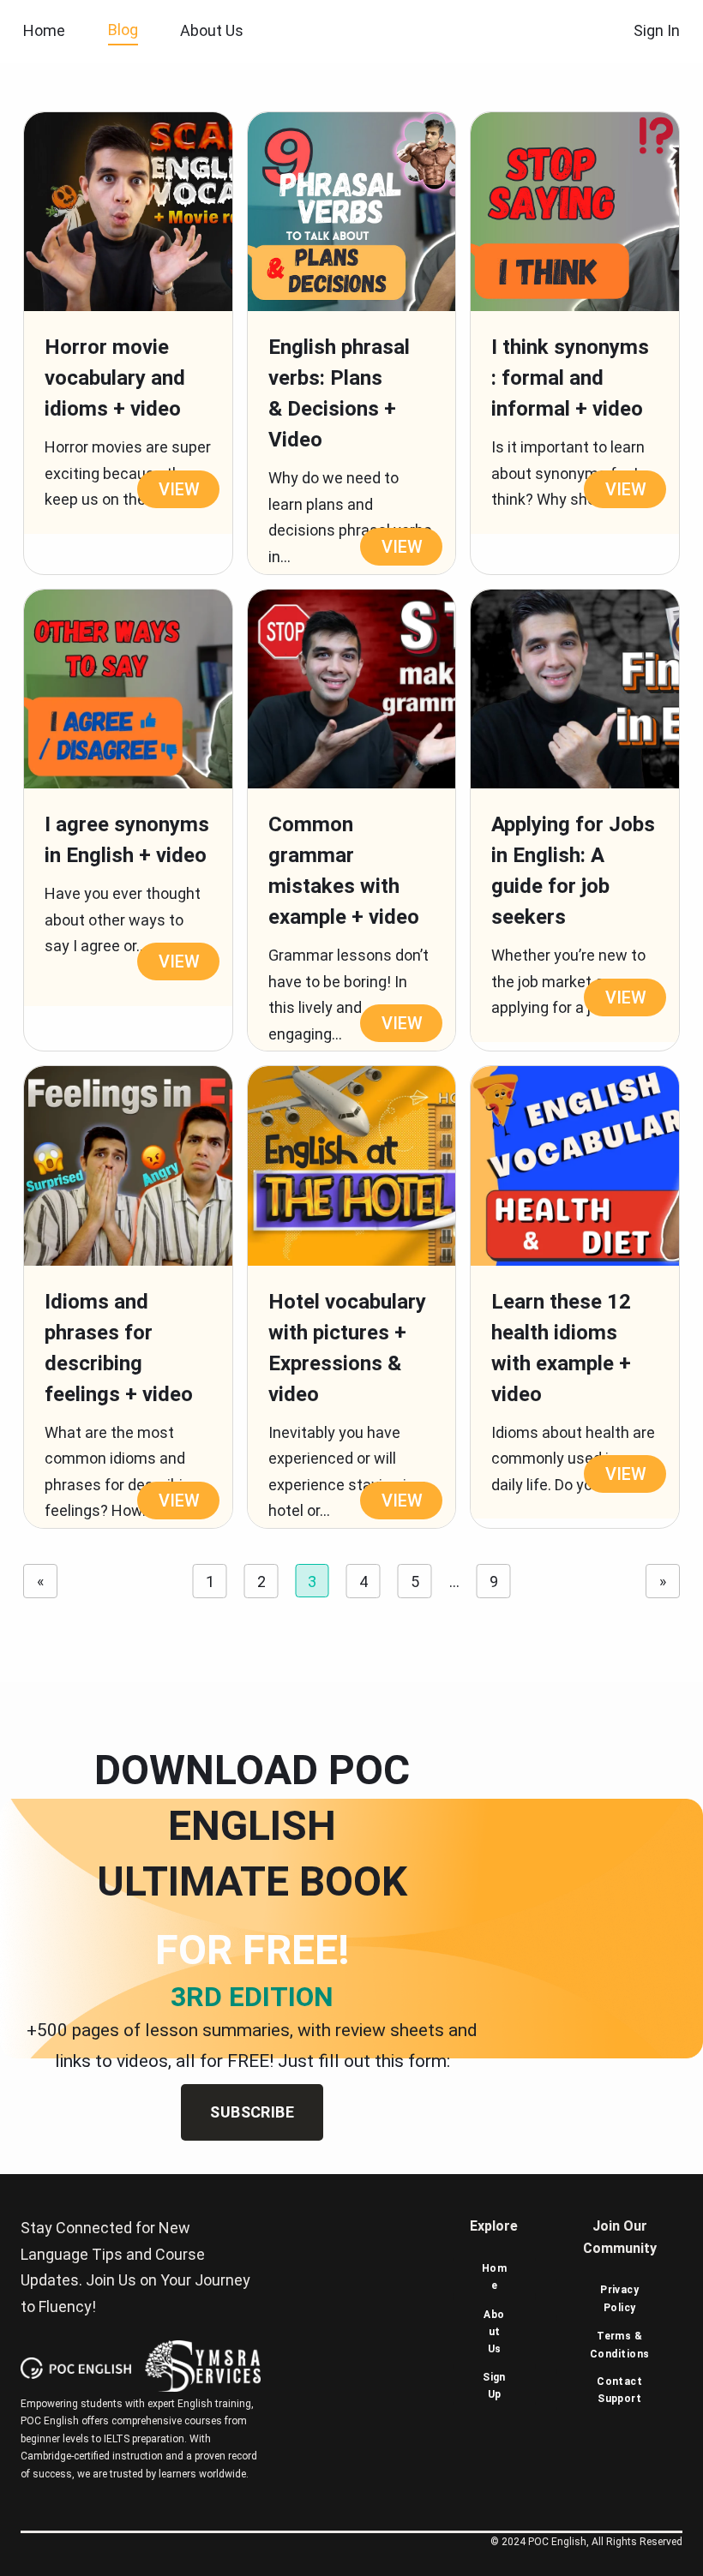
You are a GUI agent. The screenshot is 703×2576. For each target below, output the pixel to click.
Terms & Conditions (620, 2345)
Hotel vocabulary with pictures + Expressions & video (347, 1348)
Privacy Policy (619, 2298)
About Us (494, 2332)
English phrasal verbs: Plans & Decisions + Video (339, 393)
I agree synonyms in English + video (127, 840)
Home (44, 30)
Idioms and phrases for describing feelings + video (119, 1348)
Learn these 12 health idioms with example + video (561, 1348)
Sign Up (494, 2386)
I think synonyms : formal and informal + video (570, 378)
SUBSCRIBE (252, 2112)
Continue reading (168, 491)
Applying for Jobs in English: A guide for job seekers (573, 871)
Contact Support (619, 2390)
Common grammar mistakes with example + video (344, 871)
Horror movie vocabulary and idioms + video (115, 378)
